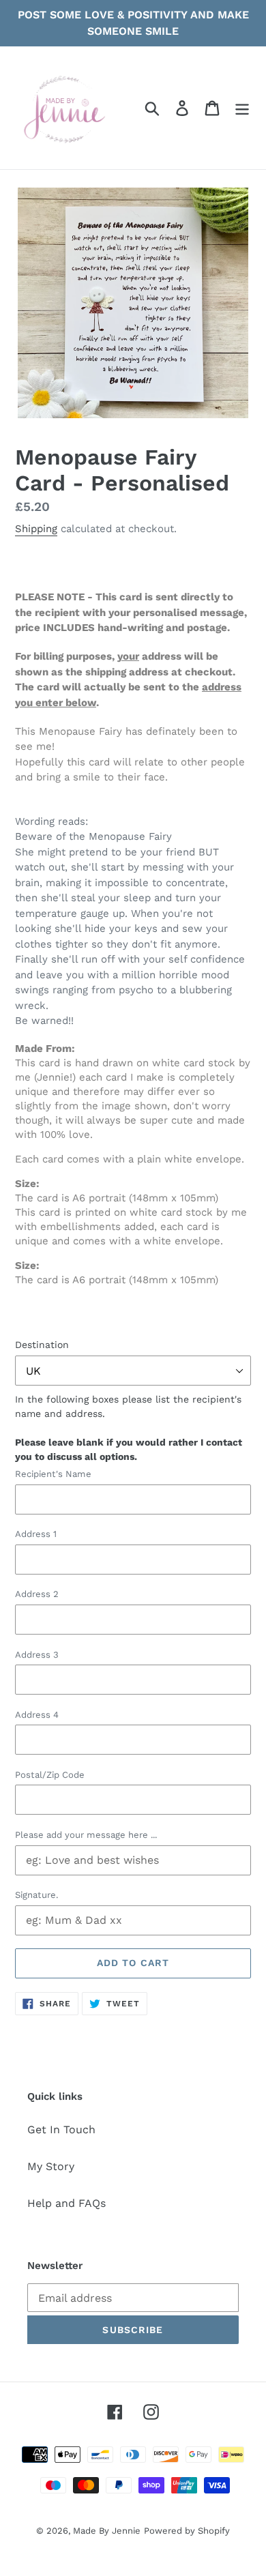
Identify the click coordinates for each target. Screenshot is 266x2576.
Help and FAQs (66, 2203)
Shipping (36, 529)
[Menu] (242, 108)
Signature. (36, 1895)
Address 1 (36, 1534)
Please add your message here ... (86, 1835)
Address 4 (37, 1715)
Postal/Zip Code (50, 1775)
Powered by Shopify (187, 2531)
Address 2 (37, 1594)
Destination (42, 1345)
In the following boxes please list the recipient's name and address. (129, 1428)
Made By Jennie (107, 2531)
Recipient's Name (53, 1474)
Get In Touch (61, 2129)
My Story (51, 2166)
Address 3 (37, 1655)
